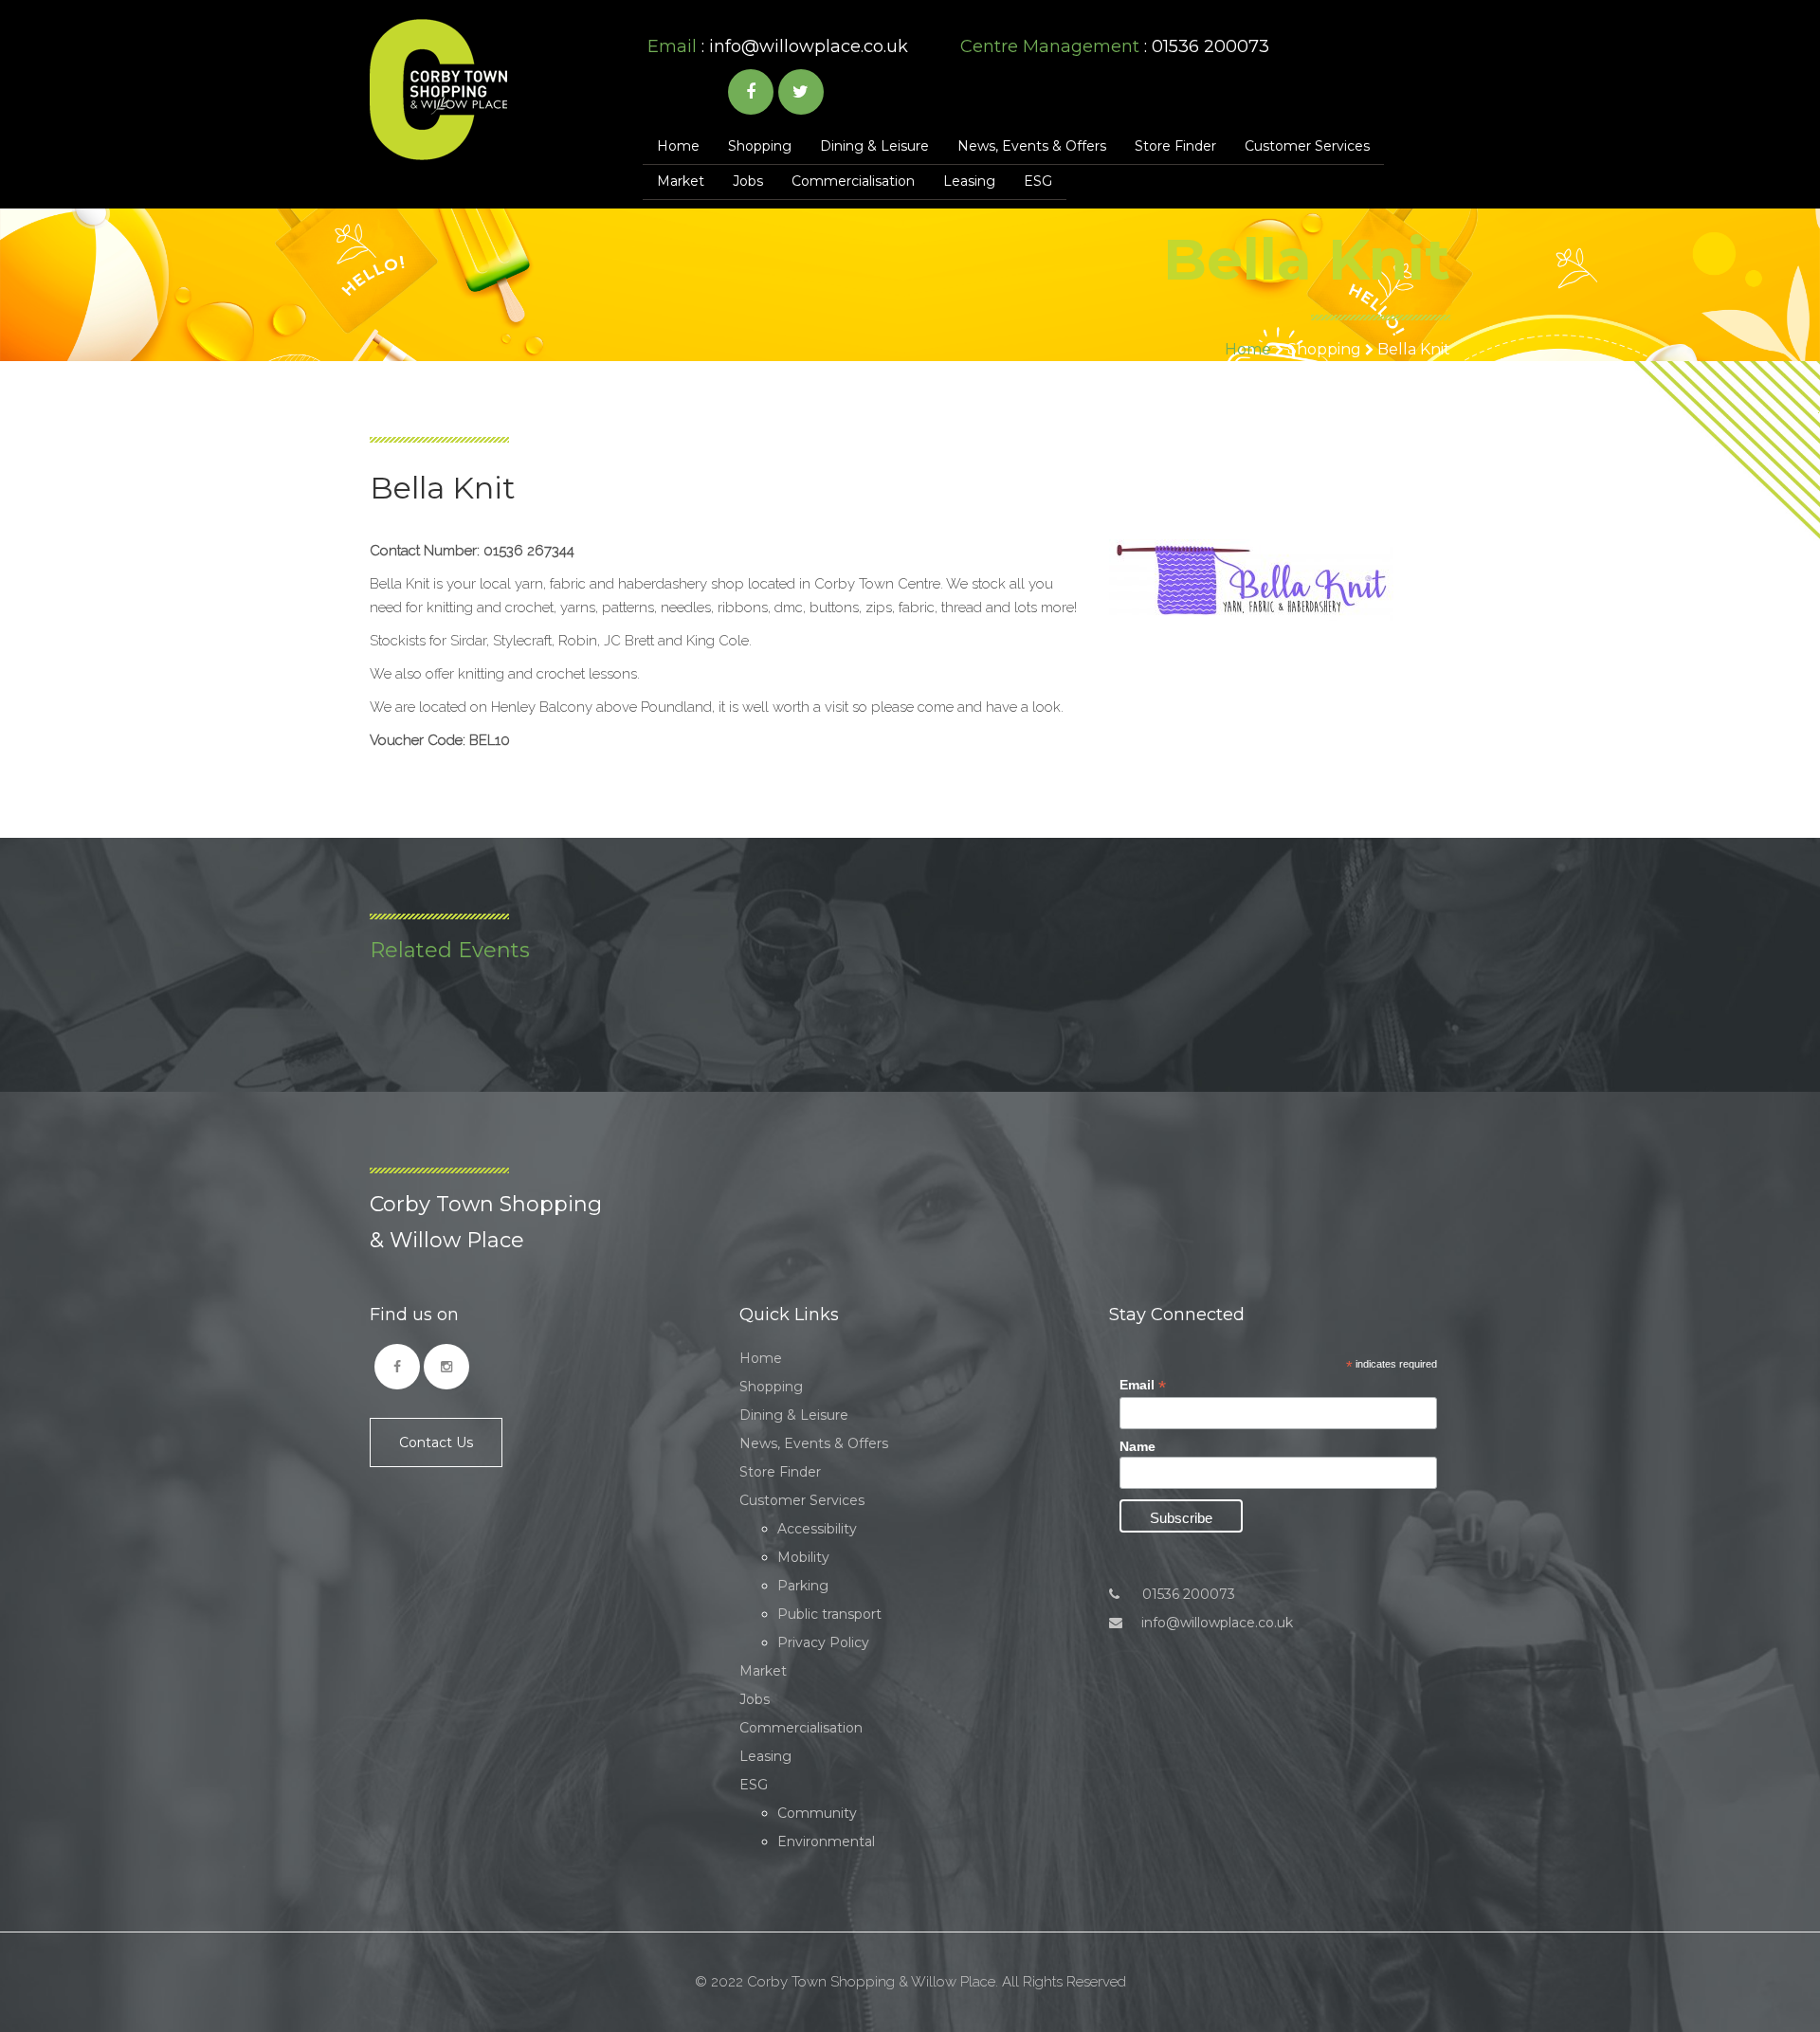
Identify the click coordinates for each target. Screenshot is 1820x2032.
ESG (1038, 181)
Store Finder (1175, 146)
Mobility (803, 1557)
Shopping (760, 146)
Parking (803, 1586)
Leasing (969, 181)
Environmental (826, 1841)
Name (1137, 1446)
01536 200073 (1187, 1594)
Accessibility (817, 1529)
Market (681, 181)
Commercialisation (853, 181)
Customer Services (1307, 146)
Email (1143, 1385)
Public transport (829, 1614)
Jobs (748, 181)
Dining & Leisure (874, 146)
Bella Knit (1414, 349)
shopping (1324, 349)
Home (678, 146)
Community (817, 1813)
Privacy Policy (823, 1642)
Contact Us (436, 1442)
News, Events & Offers (1032, 146)
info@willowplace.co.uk (809, 46)
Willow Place (438, 90)
